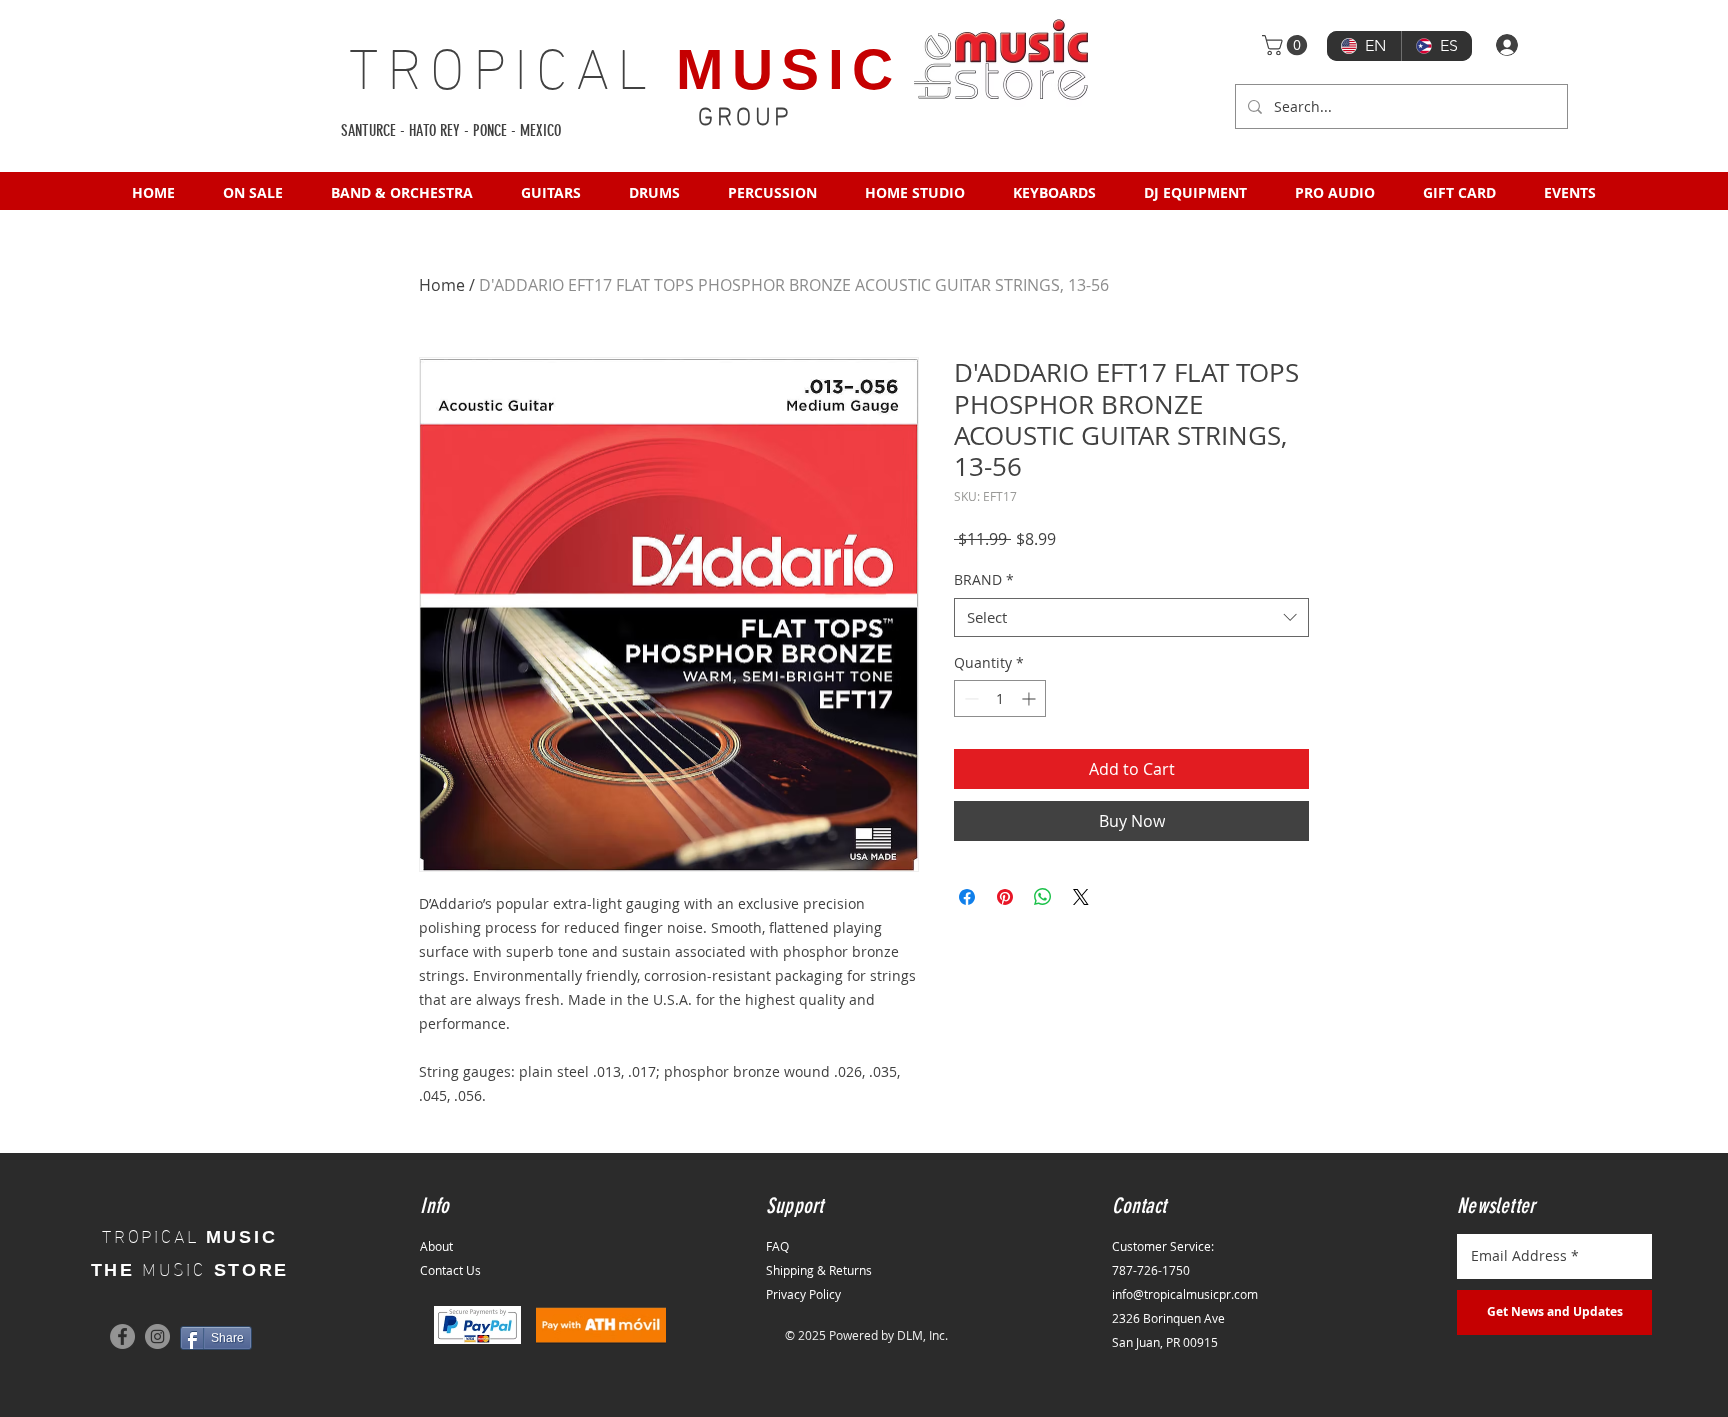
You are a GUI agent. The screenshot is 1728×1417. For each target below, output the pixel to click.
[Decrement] (969, 698)
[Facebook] (122, 1336)
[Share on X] (1081, 897)
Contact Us (450, 1270)
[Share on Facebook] (967, 897)
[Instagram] (157, 1336)
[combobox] (1131, 617)
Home (442, 285)
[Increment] (1030, 698)
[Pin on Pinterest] (1005, 897)
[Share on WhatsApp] (1043, 897)
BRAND (984, 579)
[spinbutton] (1000, 698)
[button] (1287, 45)
